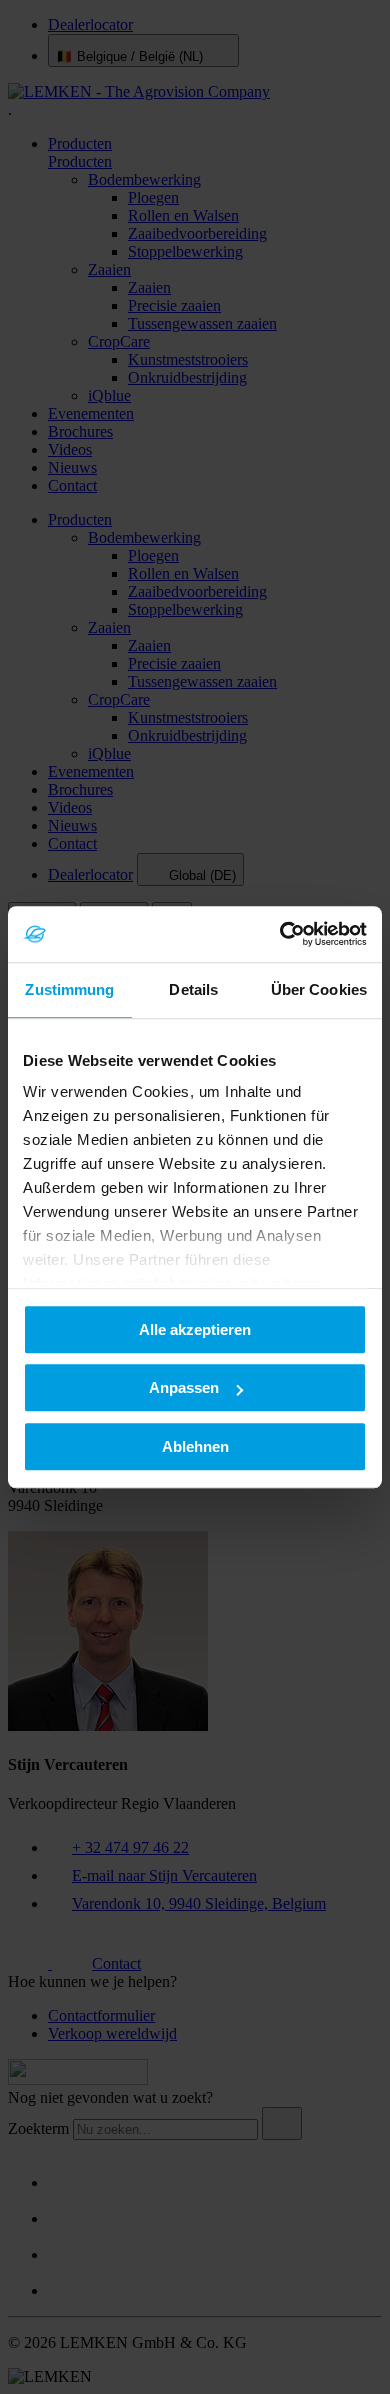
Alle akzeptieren (195, 1329)
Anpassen (184, 1387)
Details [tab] (193, 989)
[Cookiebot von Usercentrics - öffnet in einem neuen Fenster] (280, 934)
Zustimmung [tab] (69, 989)
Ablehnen (195, 1446)
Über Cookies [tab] (319, 989)
